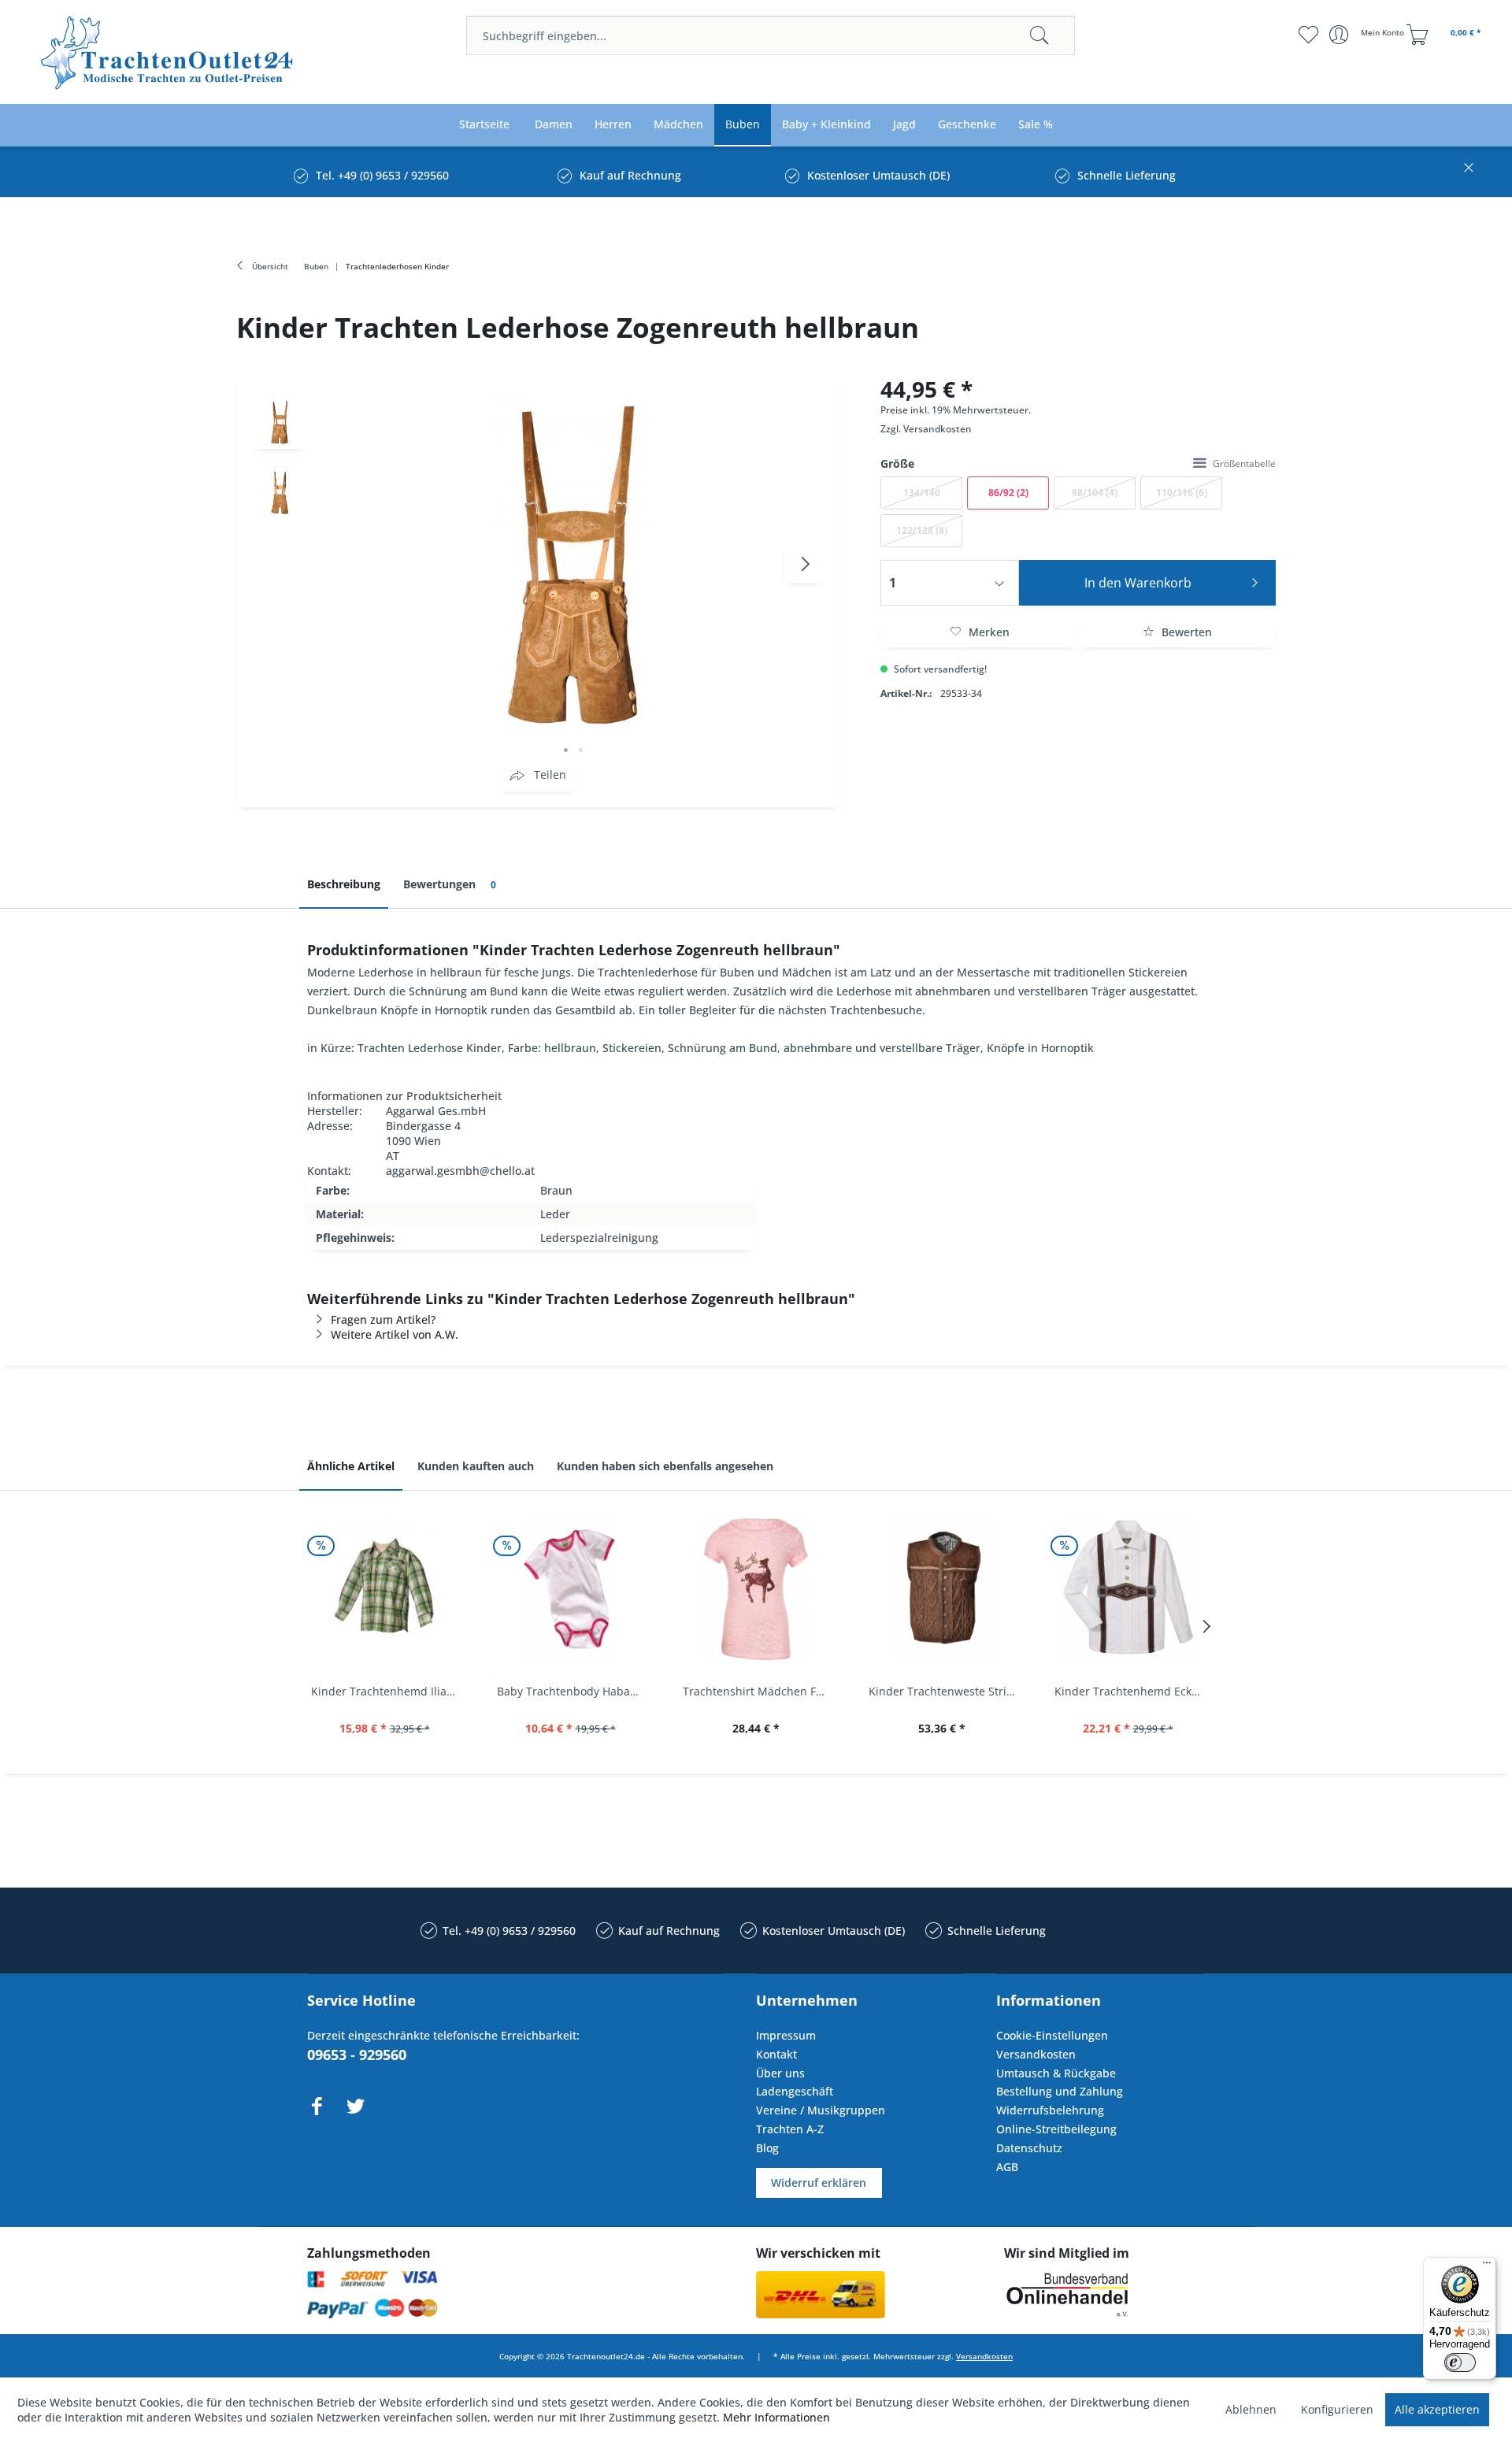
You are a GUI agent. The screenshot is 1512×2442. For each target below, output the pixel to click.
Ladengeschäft (795, 2091)
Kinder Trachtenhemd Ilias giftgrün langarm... (388, 1691)
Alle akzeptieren (1437, 2409)
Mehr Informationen (776, 2417)
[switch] (1460, 2362)
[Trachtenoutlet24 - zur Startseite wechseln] (168, 53)
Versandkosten (938, 429)
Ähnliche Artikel (351, 1466)
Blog (767, 2148)
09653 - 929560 (357, 2055)
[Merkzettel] (1308, 35)
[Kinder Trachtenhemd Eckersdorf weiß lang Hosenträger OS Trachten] (1128, 1589)
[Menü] (1487, 2266)
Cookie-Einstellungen (1052, 2035)
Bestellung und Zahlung (1060, 2091)
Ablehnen (1251, 2409)
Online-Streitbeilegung (1056, 2129)
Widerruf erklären (819, 2183)
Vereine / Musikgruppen (821, 2110)
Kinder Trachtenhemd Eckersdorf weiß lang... (1132, 1691)
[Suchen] (1039, 35)
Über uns (780, 2073)
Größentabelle (1244, 463)
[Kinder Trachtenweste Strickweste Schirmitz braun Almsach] (942, 1589)
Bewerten (1185, 632)
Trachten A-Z (790, 2129)
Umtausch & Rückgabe (1056, 2073)
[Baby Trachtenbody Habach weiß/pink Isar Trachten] (570, 1589)
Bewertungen (450, 884)
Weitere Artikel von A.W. (395, 1334)
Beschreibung (344, 884)
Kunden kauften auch (476, 1466)
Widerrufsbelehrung (1050, 2110)
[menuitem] (771, 35)
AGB (1007, 2167)
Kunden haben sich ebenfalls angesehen (665, 1466)
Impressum (786, 2035)
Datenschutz (1029, 2148)
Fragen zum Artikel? (383, 1319)
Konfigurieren (1337, 2409)
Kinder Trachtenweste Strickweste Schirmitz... (946, 1691)
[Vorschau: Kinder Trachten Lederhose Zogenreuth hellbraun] (280, 421)
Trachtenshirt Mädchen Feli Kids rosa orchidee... (760, 1691)
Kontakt (776, 2054)
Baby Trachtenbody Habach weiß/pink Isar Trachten (574, 1691)
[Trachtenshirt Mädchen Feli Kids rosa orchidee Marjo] (756, 1589)
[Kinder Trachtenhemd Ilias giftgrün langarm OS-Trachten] (384, 1589)
